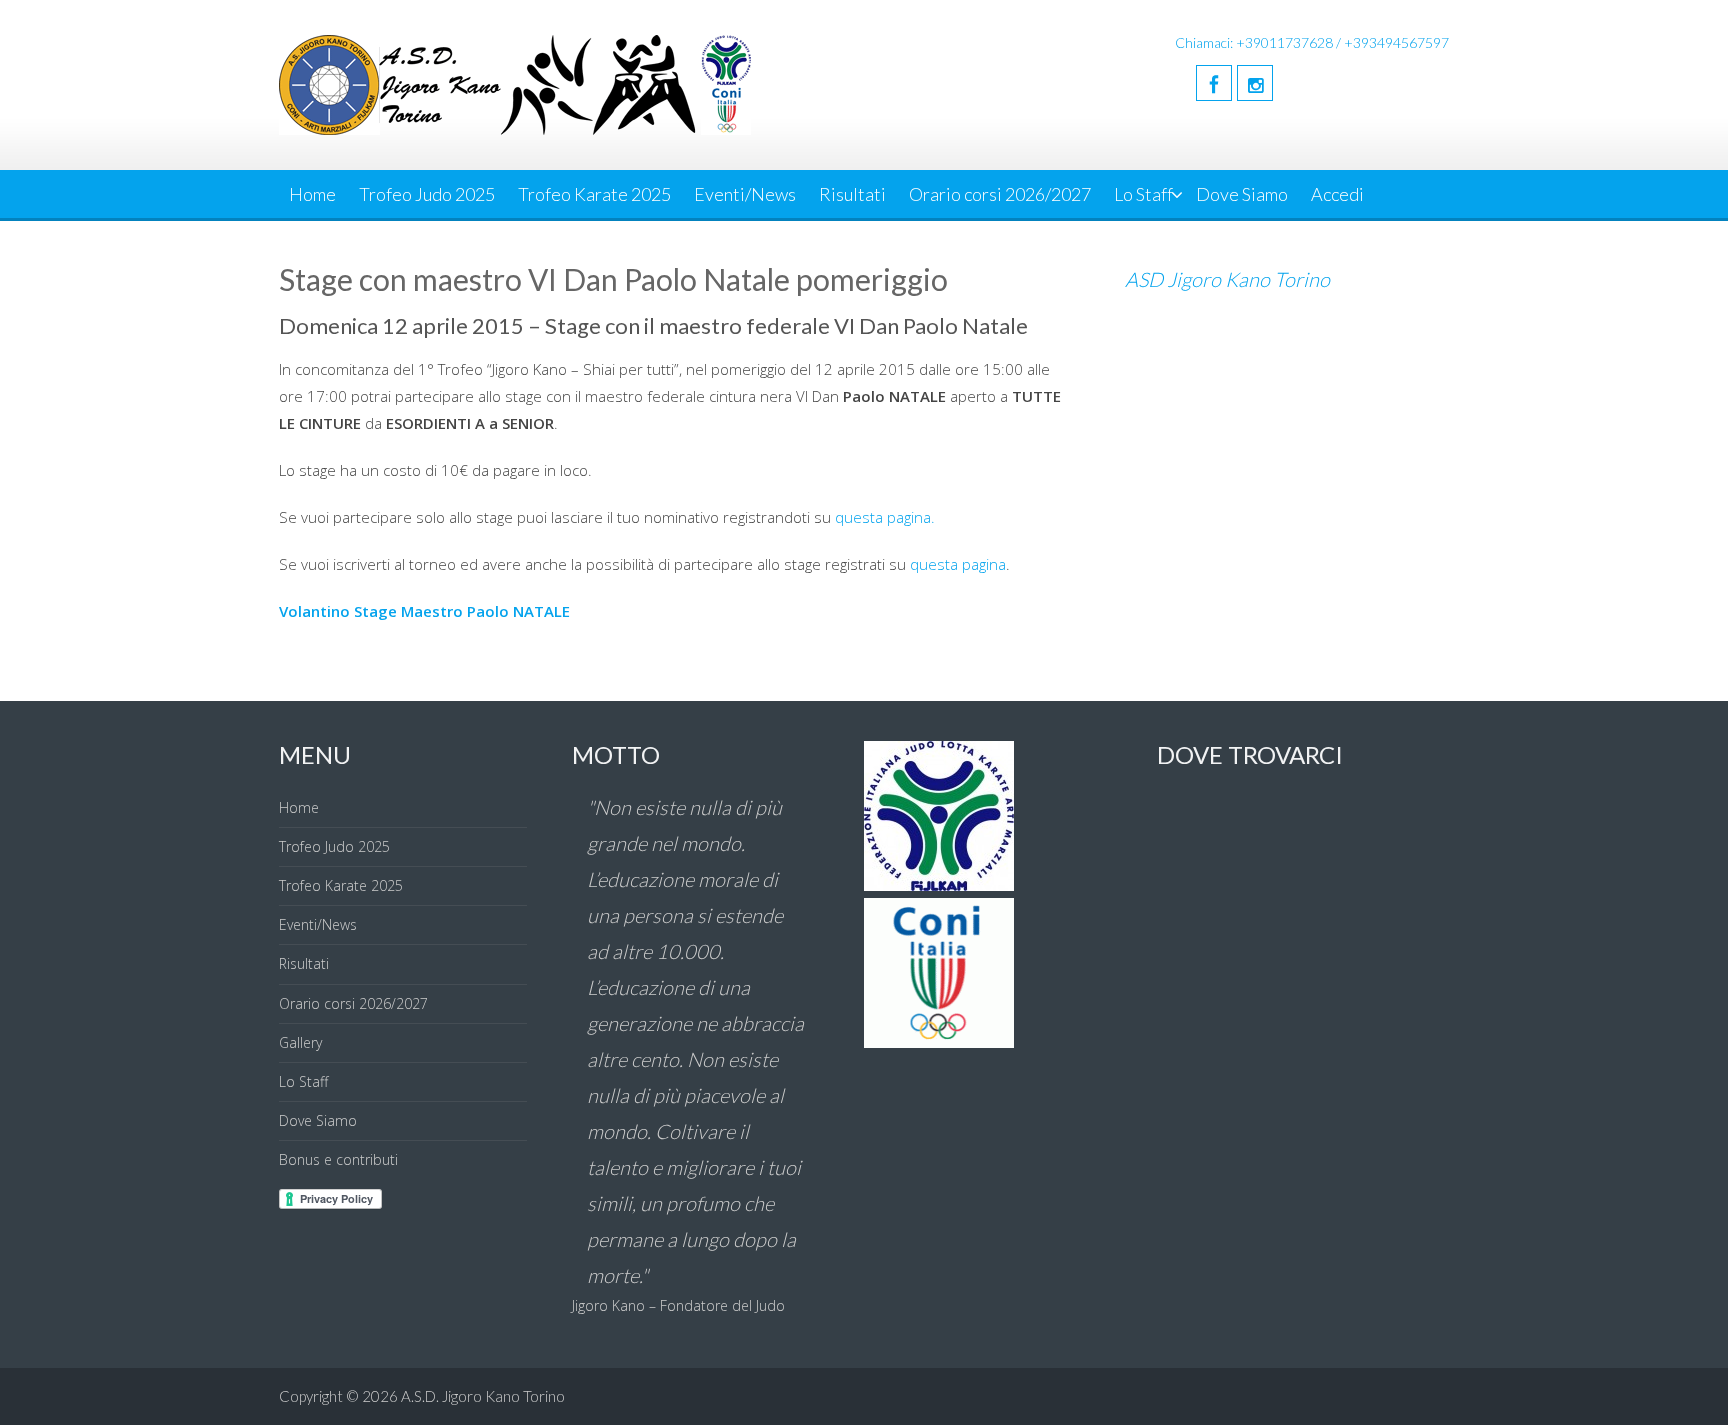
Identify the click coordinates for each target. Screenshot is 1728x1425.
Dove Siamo (1242, 194)
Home (312, 194)
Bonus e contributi (338, 1159)
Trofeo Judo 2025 (427, 194)
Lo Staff (1143, 194)
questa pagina (958, 564)
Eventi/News (745, 194)
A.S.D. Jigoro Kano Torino (483, 1396)
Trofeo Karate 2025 (594, 194)
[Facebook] (1214, 83)
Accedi (1337, 194)
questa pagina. (885, 517)
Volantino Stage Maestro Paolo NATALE (424, 611)
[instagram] (1255, 83)
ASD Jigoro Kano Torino (1227, 279)
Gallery (300, 1042)
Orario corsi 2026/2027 (1000, 194)
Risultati (852, 194)
